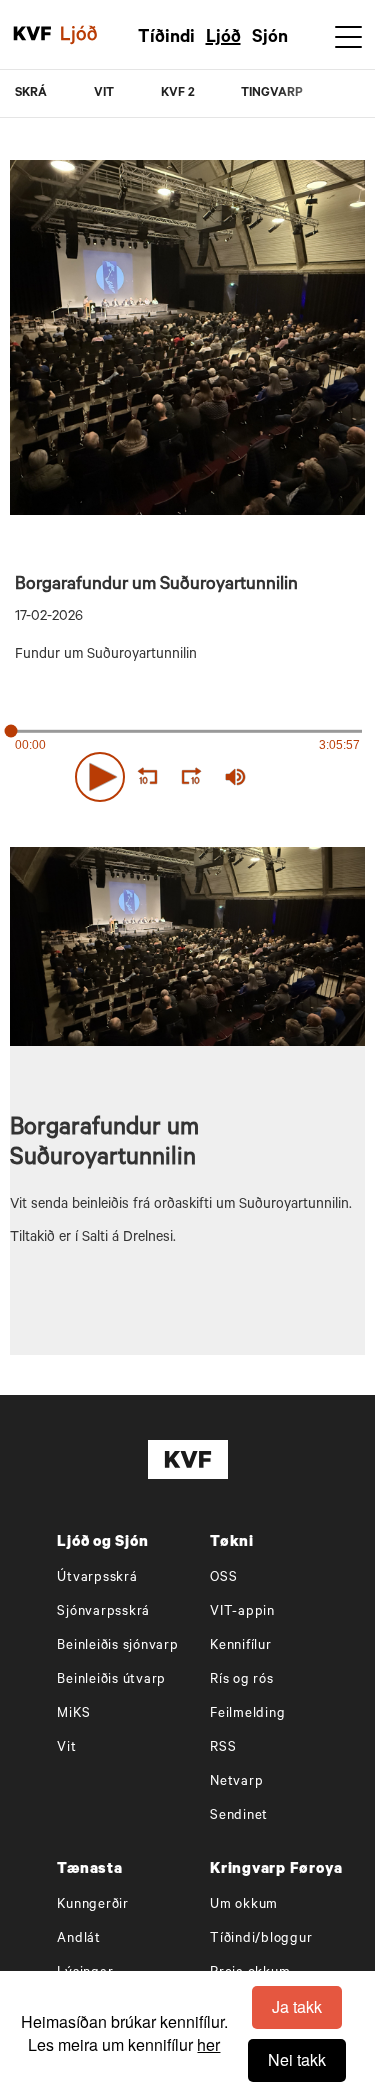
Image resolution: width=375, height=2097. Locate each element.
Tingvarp (272, 94)
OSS (223, 1578)
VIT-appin (242, 1612)
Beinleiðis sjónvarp (117, 1646)
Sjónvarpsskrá (103, 1612)
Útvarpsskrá (97, 1578)
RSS (223, 1748)
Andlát (79, 1939)
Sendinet (239, 1816)
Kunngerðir (93, 1905)
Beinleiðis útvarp (111, 1680)
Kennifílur (241, 1646)
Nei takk (297, 2059)
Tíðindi (166, 39)
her (208, 2044)
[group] (235, 777)
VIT (104, 94)
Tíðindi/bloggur (261, 1939)
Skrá (31, 94)
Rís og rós (242, 1680)
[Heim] (32, 35)
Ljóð (223, 39)
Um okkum (244, 1905)
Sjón (270, 39)
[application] (187, 773)
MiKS (73, 1714)
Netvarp (236, 1782)
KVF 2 (178, 94)
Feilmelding (247, 1714)
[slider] (314, 776)
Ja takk (297, 2006)
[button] (100, 777)
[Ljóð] (90, 35)
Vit (66, 1748)
